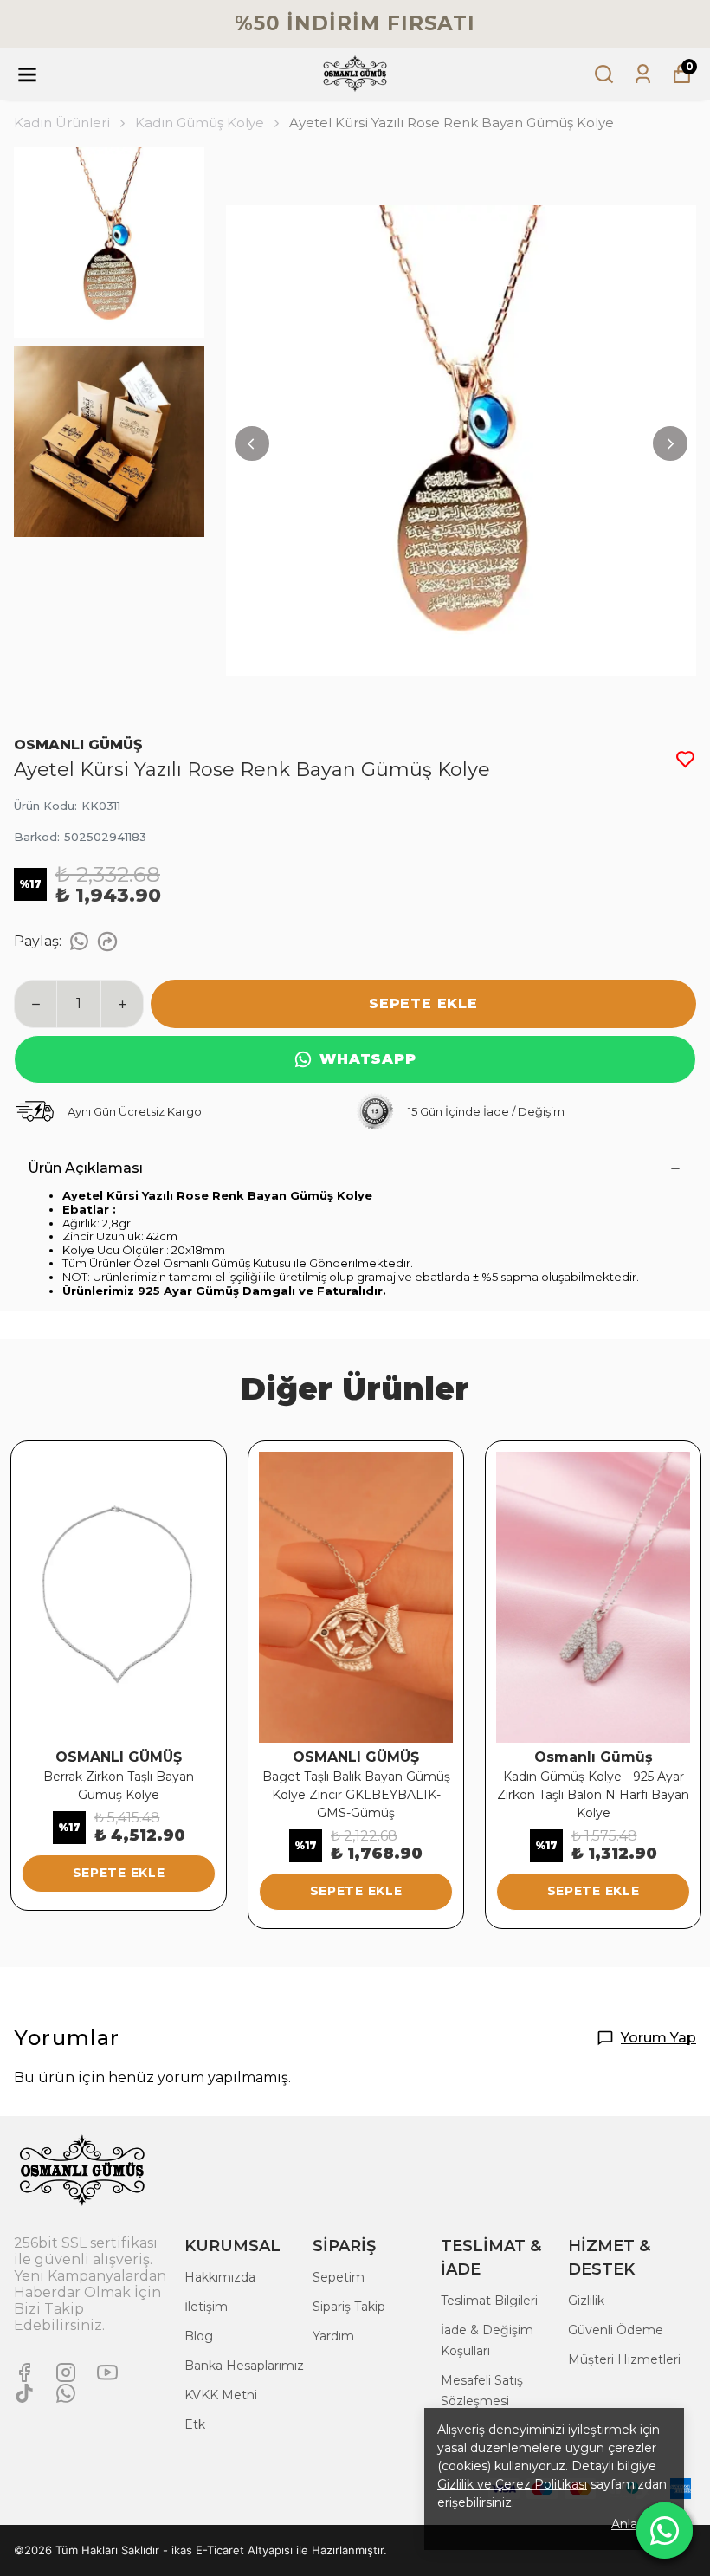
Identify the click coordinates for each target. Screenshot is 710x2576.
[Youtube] (107, 2372)
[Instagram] (66, 2372)
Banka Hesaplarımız (244, 2366)
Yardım (333, 2336)
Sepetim (339, 2277)
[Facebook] (24, 2372)
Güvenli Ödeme (616, 2330)
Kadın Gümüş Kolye (200, 123)
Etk (195, 2424)
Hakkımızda (220, 2277)
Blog (199, 2336)
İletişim (206, 2307)
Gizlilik (586, 2301)
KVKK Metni (221, 2395)
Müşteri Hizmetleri (624, 2359)
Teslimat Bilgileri (489, 2301)
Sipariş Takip (349, 2307)
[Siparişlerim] (643, 74)
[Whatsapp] (66, 2393)
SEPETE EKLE (423, 1003)
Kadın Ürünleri (62, 123)
